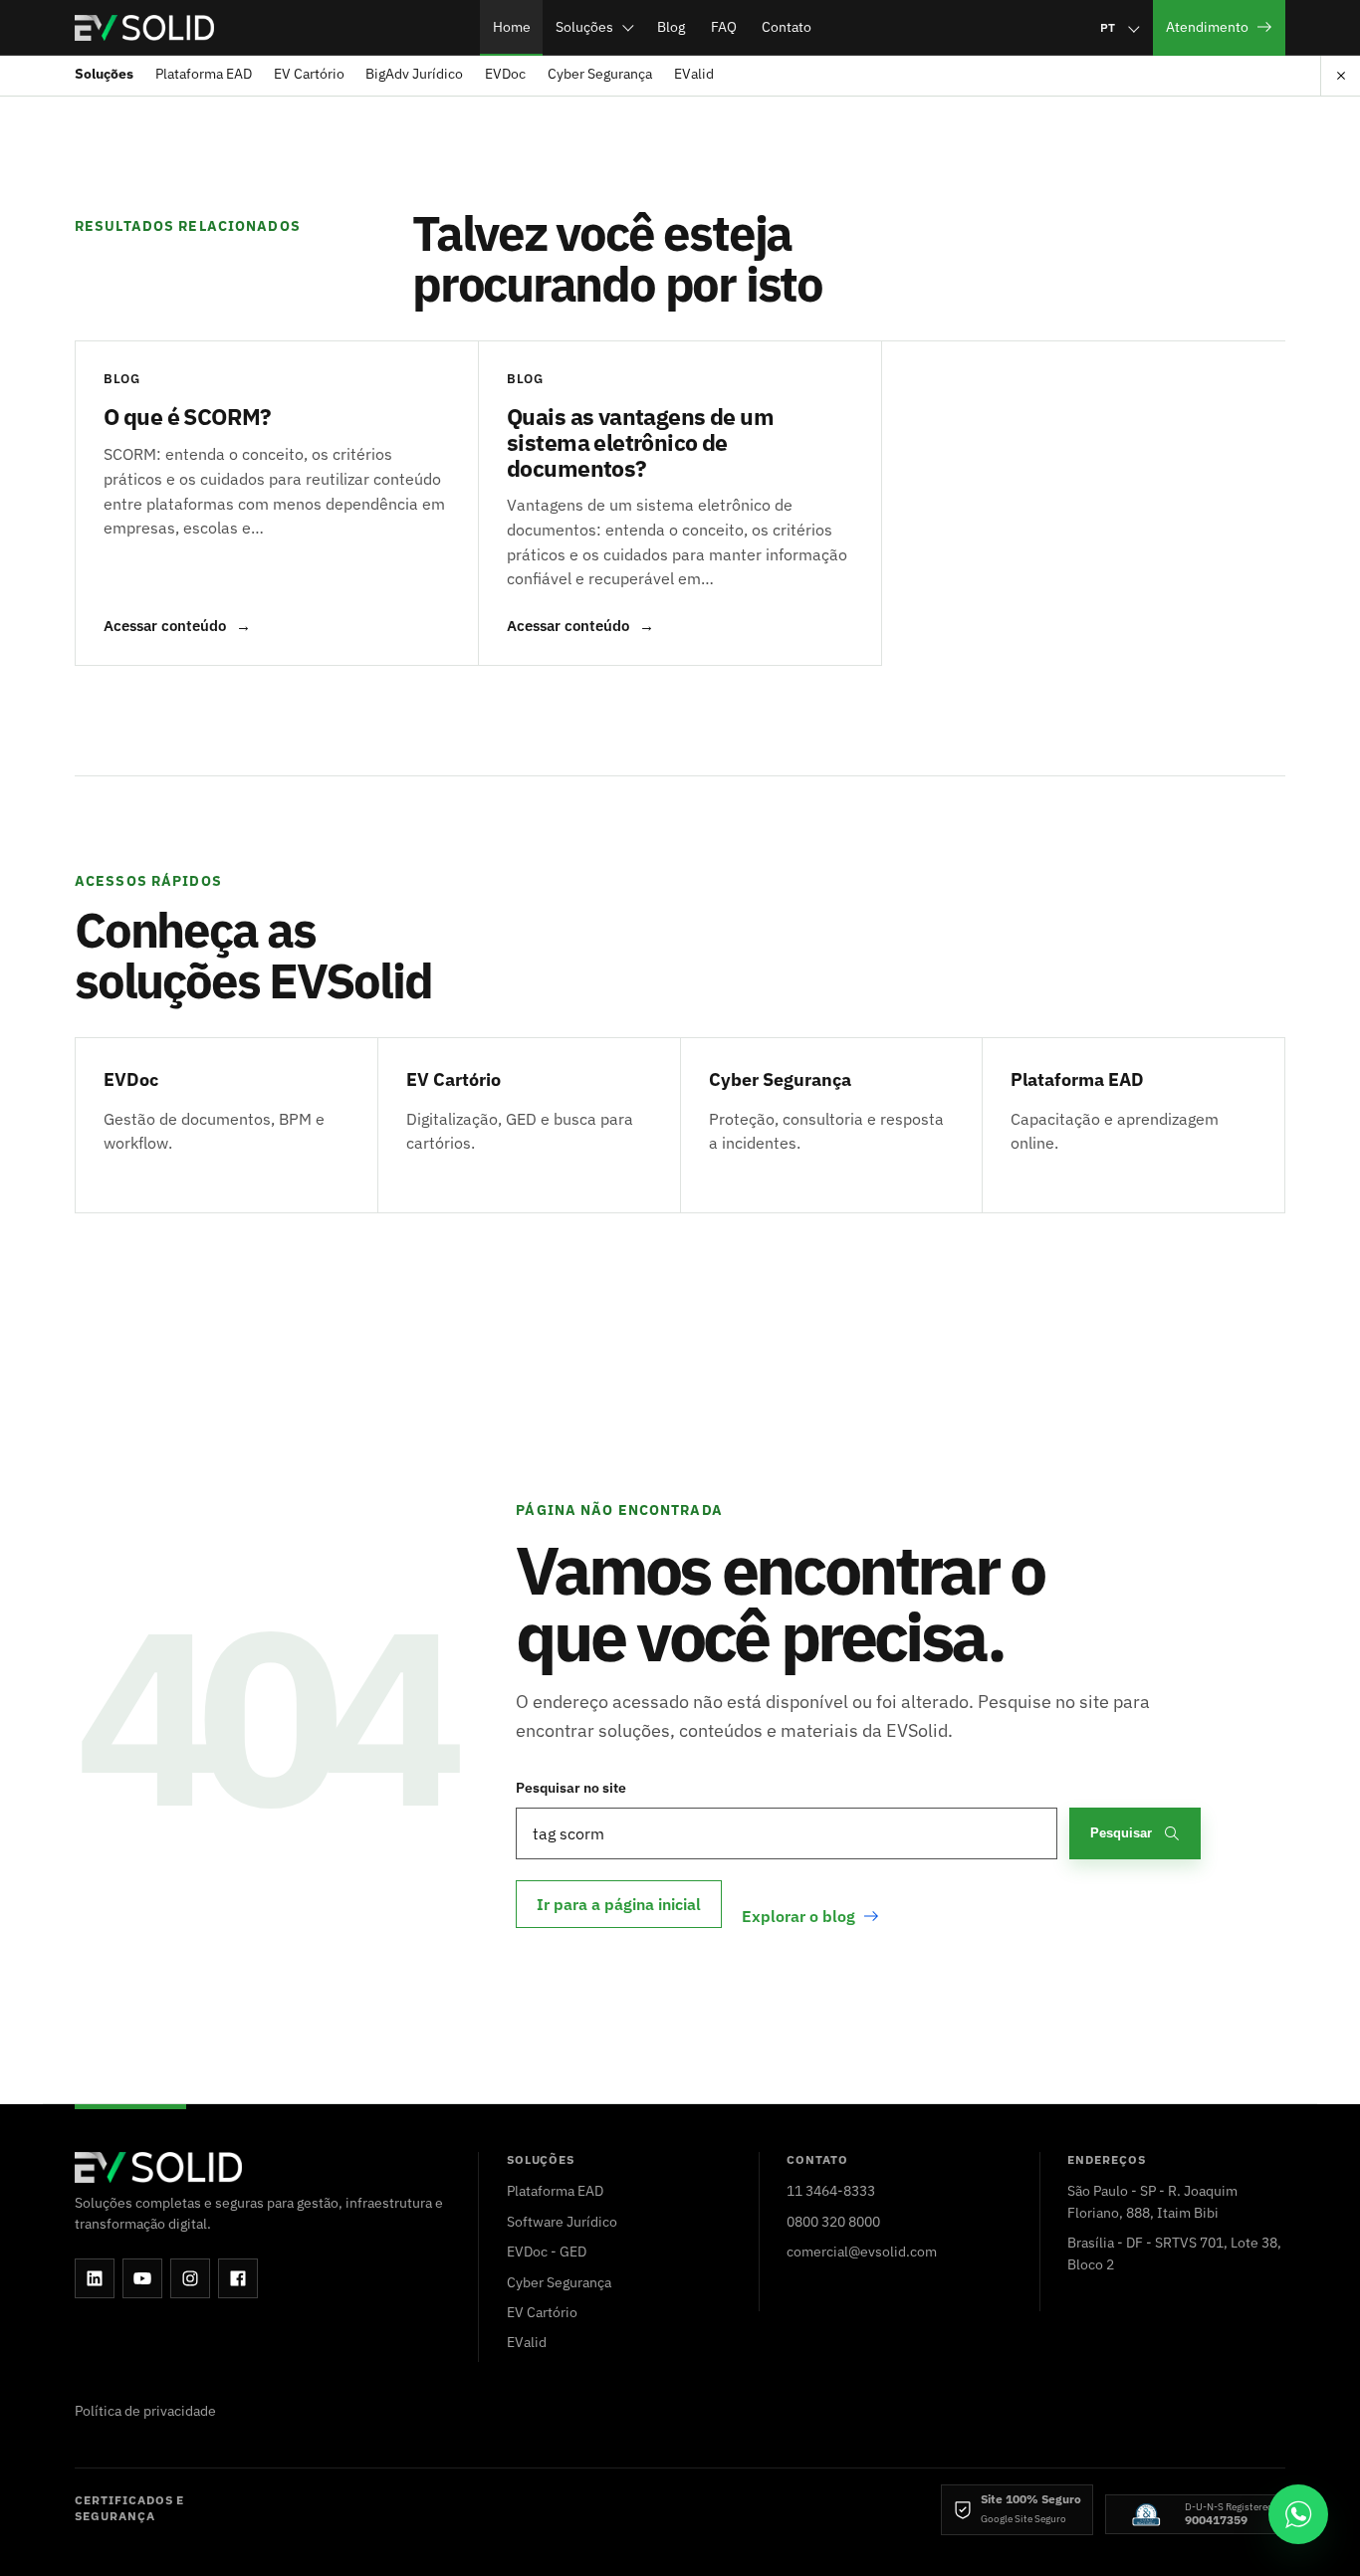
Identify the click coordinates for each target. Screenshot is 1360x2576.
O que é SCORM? (188, 416)
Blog (671, 26)
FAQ (724, 26)
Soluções (584, 26)
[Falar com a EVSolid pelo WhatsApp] (1298, 2514)
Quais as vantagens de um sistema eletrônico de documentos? (640, 441)
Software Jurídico (562, 2221)
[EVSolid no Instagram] (190, 2278)
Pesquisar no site (571, 1787)
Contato (787, 26)
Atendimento (1207, 26)
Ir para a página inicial (619, 1904)
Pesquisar (1121, 1833)
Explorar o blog (798, 1916)
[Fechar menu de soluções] (1340, 76)
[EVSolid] (144, 28)
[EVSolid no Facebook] (238, 2278)
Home (512, 26)
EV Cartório (309, 74)
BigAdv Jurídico (414, 74)
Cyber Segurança (600, 74)
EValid (694, 74)
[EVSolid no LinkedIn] (95, 2278)
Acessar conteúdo (177, 626)
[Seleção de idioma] (1119, 27)
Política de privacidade (145, 2410)
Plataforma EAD (204, 74)
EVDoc (505, 74)
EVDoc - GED (547, 2251)
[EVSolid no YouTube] (142, 2278)
